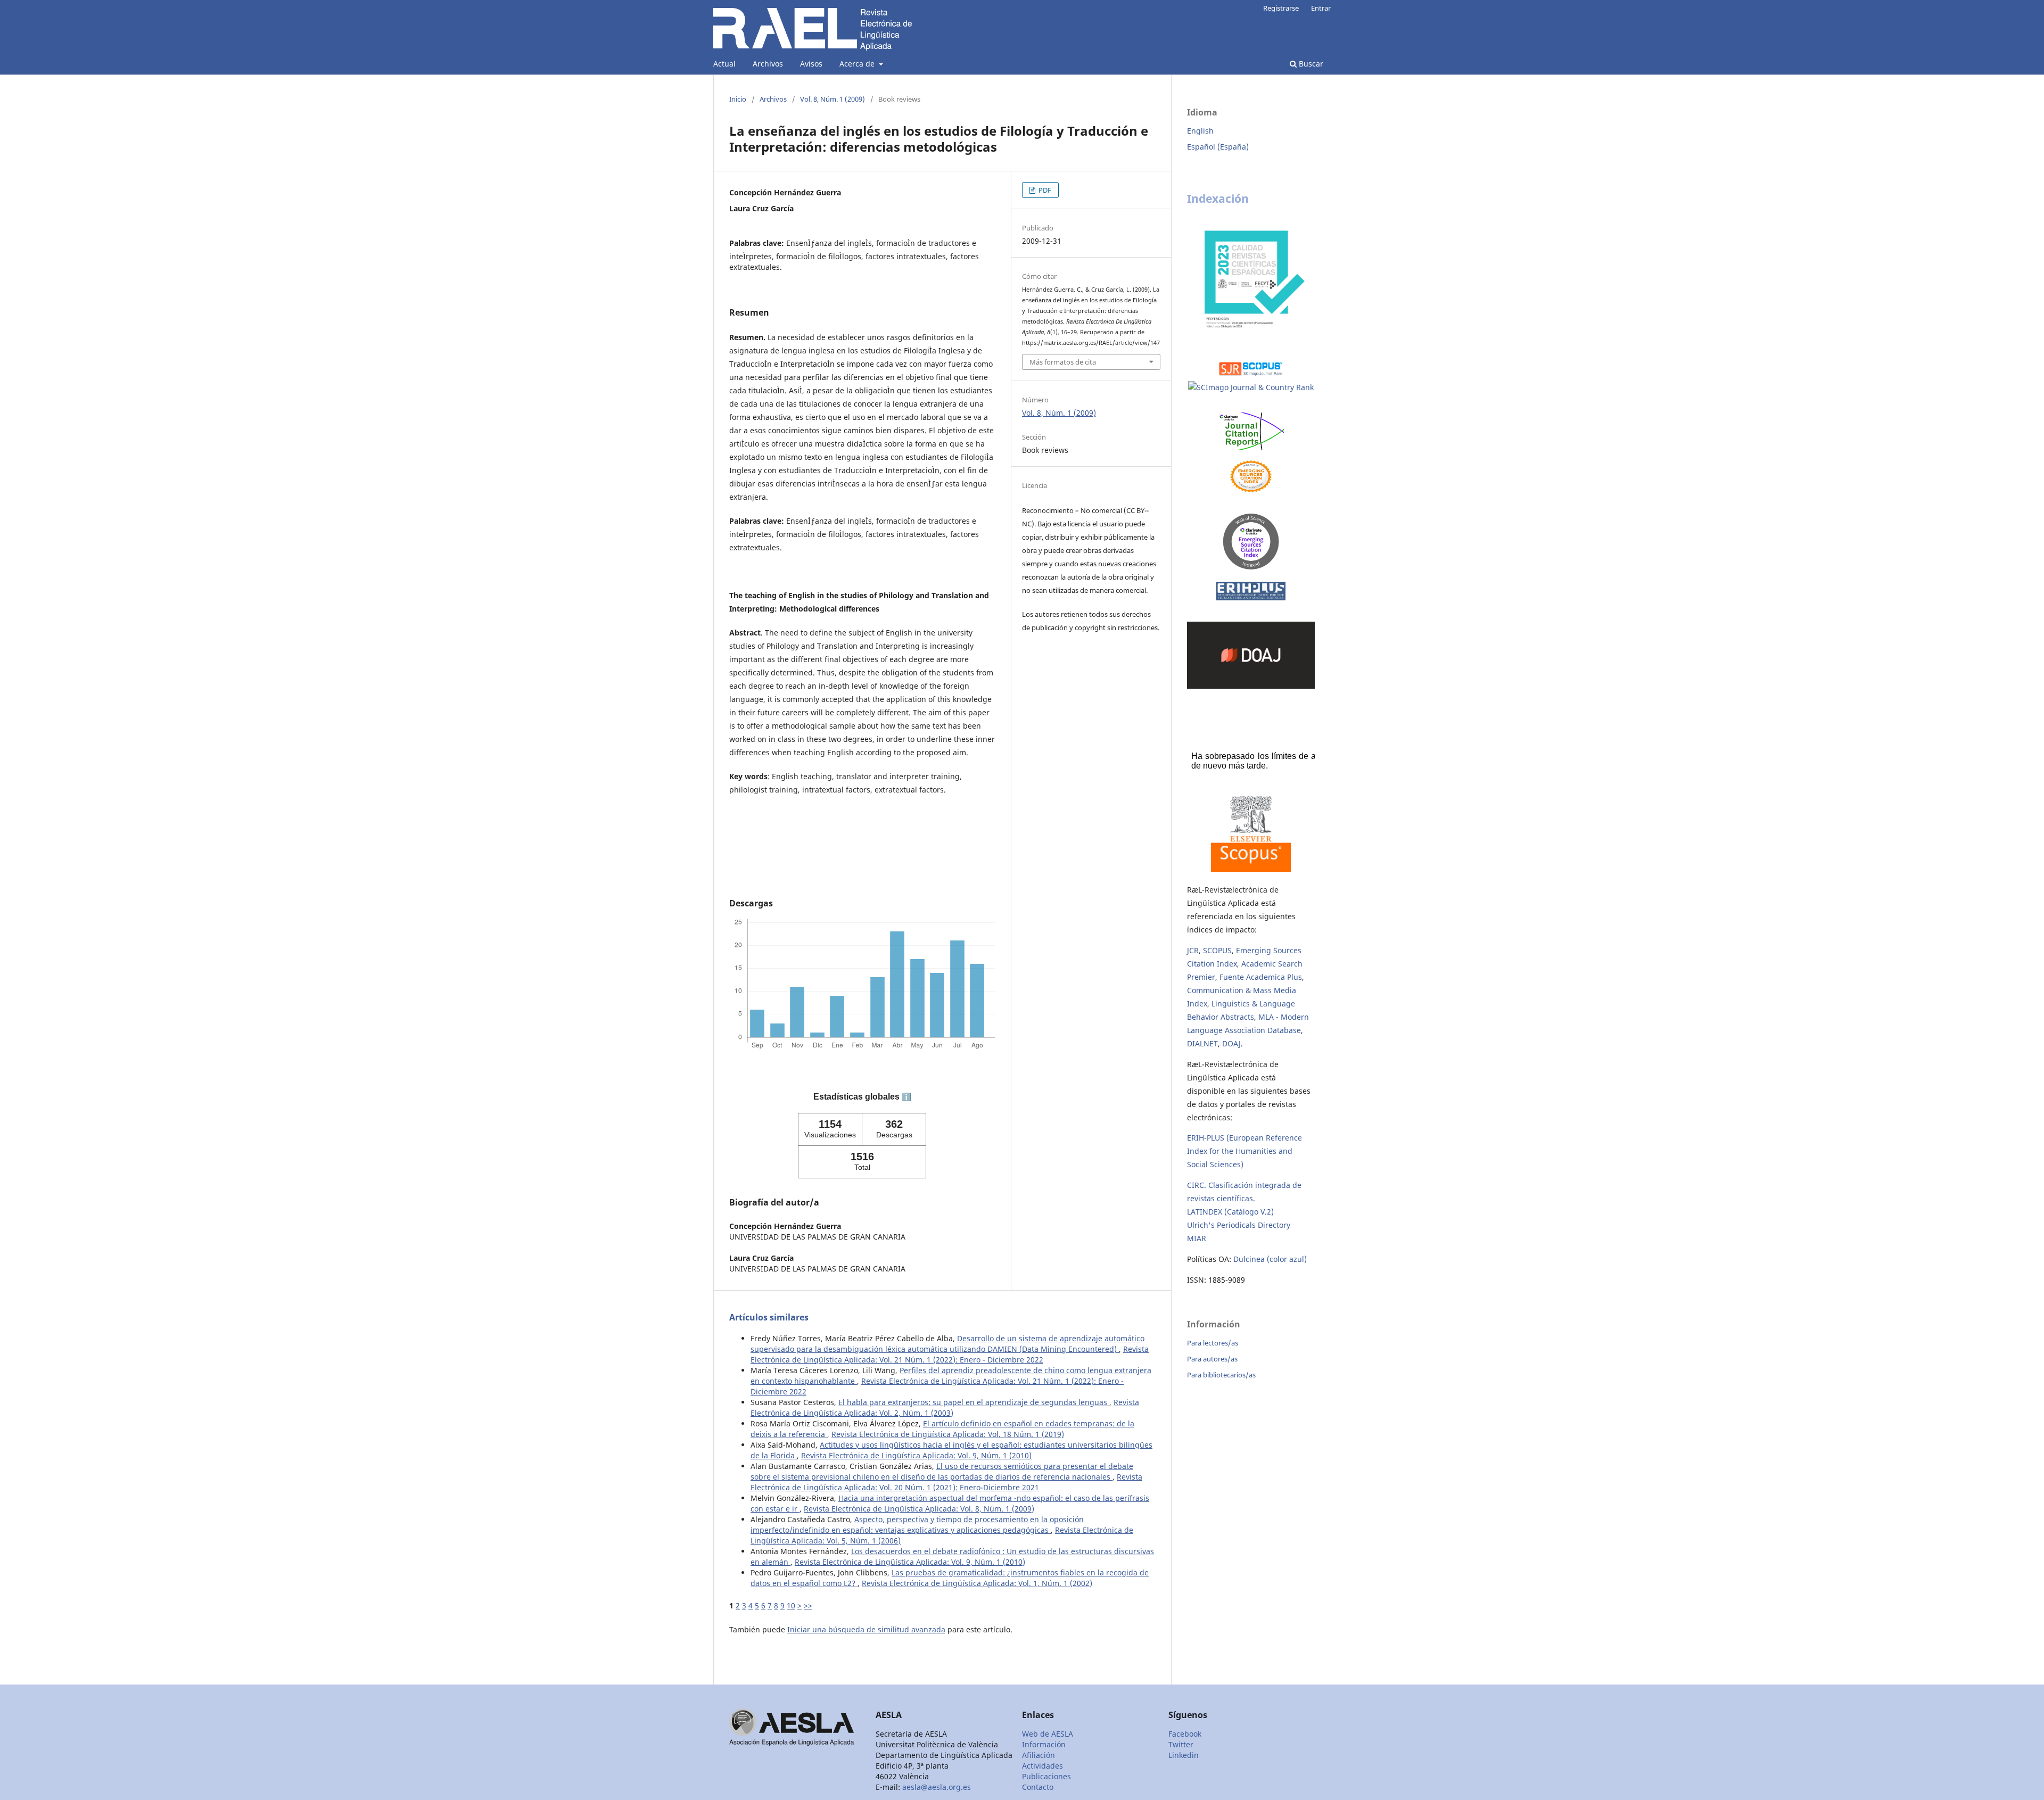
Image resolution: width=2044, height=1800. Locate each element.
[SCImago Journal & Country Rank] (1251, 388)
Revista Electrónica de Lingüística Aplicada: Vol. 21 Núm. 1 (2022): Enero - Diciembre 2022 (950, 1354)
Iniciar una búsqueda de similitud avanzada (866, 1629)
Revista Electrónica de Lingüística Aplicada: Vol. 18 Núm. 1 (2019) (948, 1434)
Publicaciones (1046, 1776)
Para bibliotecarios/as (1221, 1375)
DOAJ (1231, 1043)
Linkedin (1184, 1755)
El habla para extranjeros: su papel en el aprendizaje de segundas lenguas (974, 1402)
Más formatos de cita (1063, 362)
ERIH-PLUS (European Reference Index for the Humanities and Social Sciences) (1244, 1151)
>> (808, 1605)
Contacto (1038, 1787)
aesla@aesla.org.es (937, 1787)
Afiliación (1039, 1755)
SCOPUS (1217, 950)
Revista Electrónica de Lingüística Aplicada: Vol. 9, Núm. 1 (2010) (916, 1455)
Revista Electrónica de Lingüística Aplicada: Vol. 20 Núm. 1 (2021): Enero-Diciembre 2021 (946, 1482)
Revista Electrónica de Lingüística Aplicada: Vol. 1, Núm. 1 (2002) (977, 1583)
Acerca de (858, 64)
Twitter (1181, 1744)
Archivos (768, 64)
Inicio (738, 99)
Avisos (811, 64)
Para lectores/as (1213, 1343)
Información (1044, 1744)
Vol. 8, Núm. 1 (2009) (833, 99)
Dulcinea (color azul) (1270, 1259)
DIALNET (1202, 1043)
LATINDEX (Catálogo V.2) (1230, 1212)
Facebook (1185, 1734)
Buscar (1310, 64)
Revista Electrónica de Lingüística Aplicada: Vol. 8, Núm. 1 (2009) (919, 1509)
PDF (1044, 190)
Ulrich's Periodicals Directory (1239, 1225)
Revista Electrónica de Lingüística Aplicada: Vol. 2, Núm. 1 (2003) (945, 1407)
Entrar (1321, 8)
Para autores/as (1212, 1359)
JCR (1193, 950)
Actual (724, 64)
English (1200, 131)
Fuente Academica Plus (1261, 977)
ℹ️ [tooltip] (906, 1097)
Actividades (1042, 1766)
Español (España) (1218, 147)
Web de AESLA (1048, 1734)
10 (791, 1605)
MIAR (1197, 1238)
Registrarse (1281, 8)
